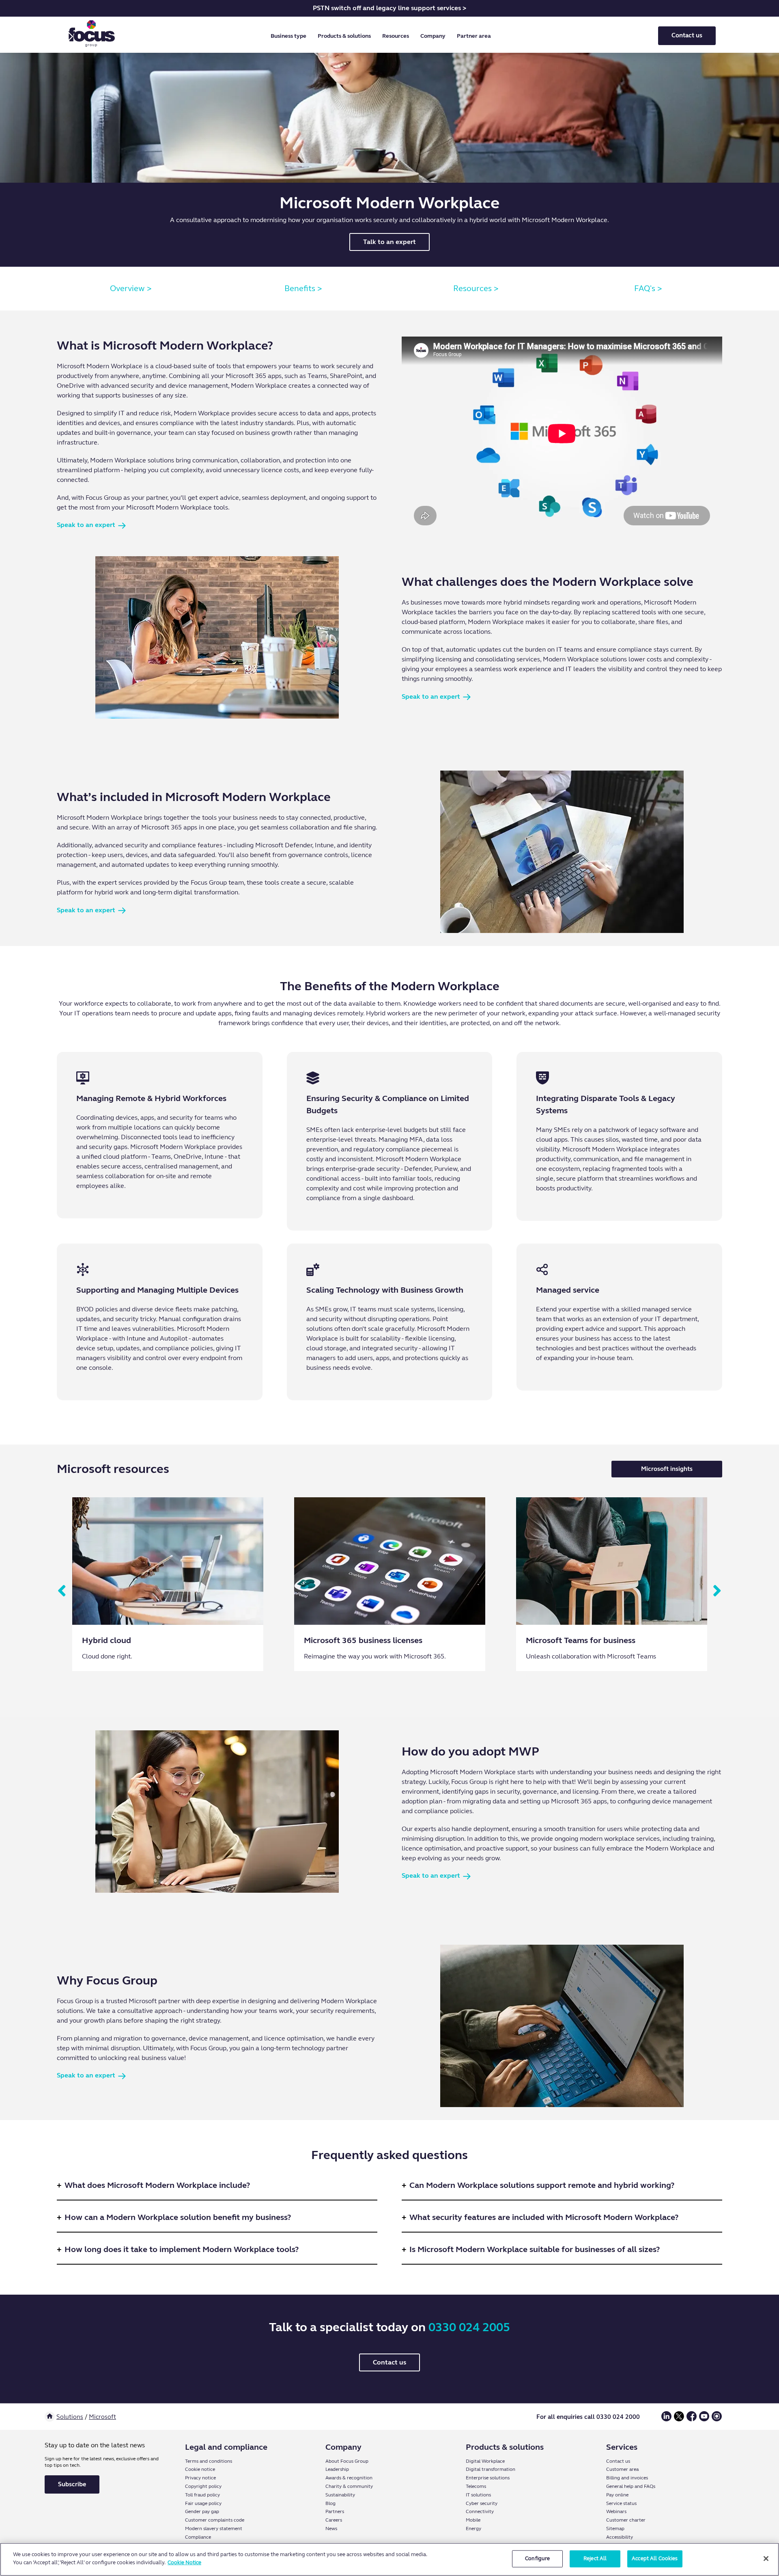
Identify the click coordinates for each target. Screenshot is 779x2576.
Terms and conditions (209, 2461)
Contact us (687, 35)
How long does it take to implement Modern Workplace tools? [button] (182, 2249)
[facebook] (692, 2419)
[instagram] (717, 2419)
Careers (334, 2520)
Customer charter (626, 2520)
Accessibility (620, 2537)
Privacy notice (200, 2478)
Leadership (337, 2469)
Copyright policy (203, 2486)
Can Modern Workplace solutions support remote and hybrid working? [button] (542, 2185)
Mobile (473, 2520)
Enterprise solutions (488, 2478)
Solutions (70, 2417)
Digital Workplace (485, 2461)
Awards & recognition (349, 2478)
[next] (717, 1591)
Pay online (617, 2495)
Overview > (131, 288)
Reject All (595, 2559)
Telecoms (476, 2486)
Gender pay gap (202, 2511)
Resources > (476, 288)
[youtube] (704, 2419)
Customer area (622, 2469)
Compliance (198, 2537)
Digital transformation (491, 2469)
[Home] (50, 2417)
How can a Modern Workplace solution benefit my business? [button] (178, 2217)
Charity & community (349, 2486)
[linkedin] (666, 2419)
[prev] (62, 1591)
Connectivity (480, 2511)
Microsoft (102, 2417)
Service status (621, 2503)
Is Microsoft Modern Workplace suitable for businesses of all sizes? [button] (535, 2249)
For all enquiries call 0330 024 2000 (588, 2417)
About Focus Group (347, 2461)
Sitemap (615, 2528)
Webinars (616, 2511)
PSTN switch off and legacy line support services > (389, 8)
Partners (335, 2511)
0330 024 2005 (469, 2327)
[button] (290, 36)
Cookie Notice (184, 2562)
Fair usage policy (203, 2503)
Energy (473, 2528)
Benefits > (303, 288)
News (331, 2528)
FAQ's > (648, 288)
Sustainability (340, 2495)
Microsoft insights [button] (667, 1469)
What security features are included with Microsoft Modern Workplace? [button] (544, 2217)
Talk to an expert (389, 242)
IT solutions (478, 2495)
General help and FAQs (631, 2486)
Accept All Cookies (655, 2559)
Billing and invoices (627, 2478)
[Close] (766, 2559)
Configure (537, 2559)
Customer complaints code (215, 2520)
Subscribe (72, 2484)
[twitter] (679, 2419)
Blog (330, 2503)
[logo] (92, 36)
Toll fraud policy (202, 2495)
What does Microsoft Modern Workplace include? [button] (157, 2185)
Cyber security (482, 2503)
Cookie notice (200, 2469)
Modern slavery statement (214, 2528)
